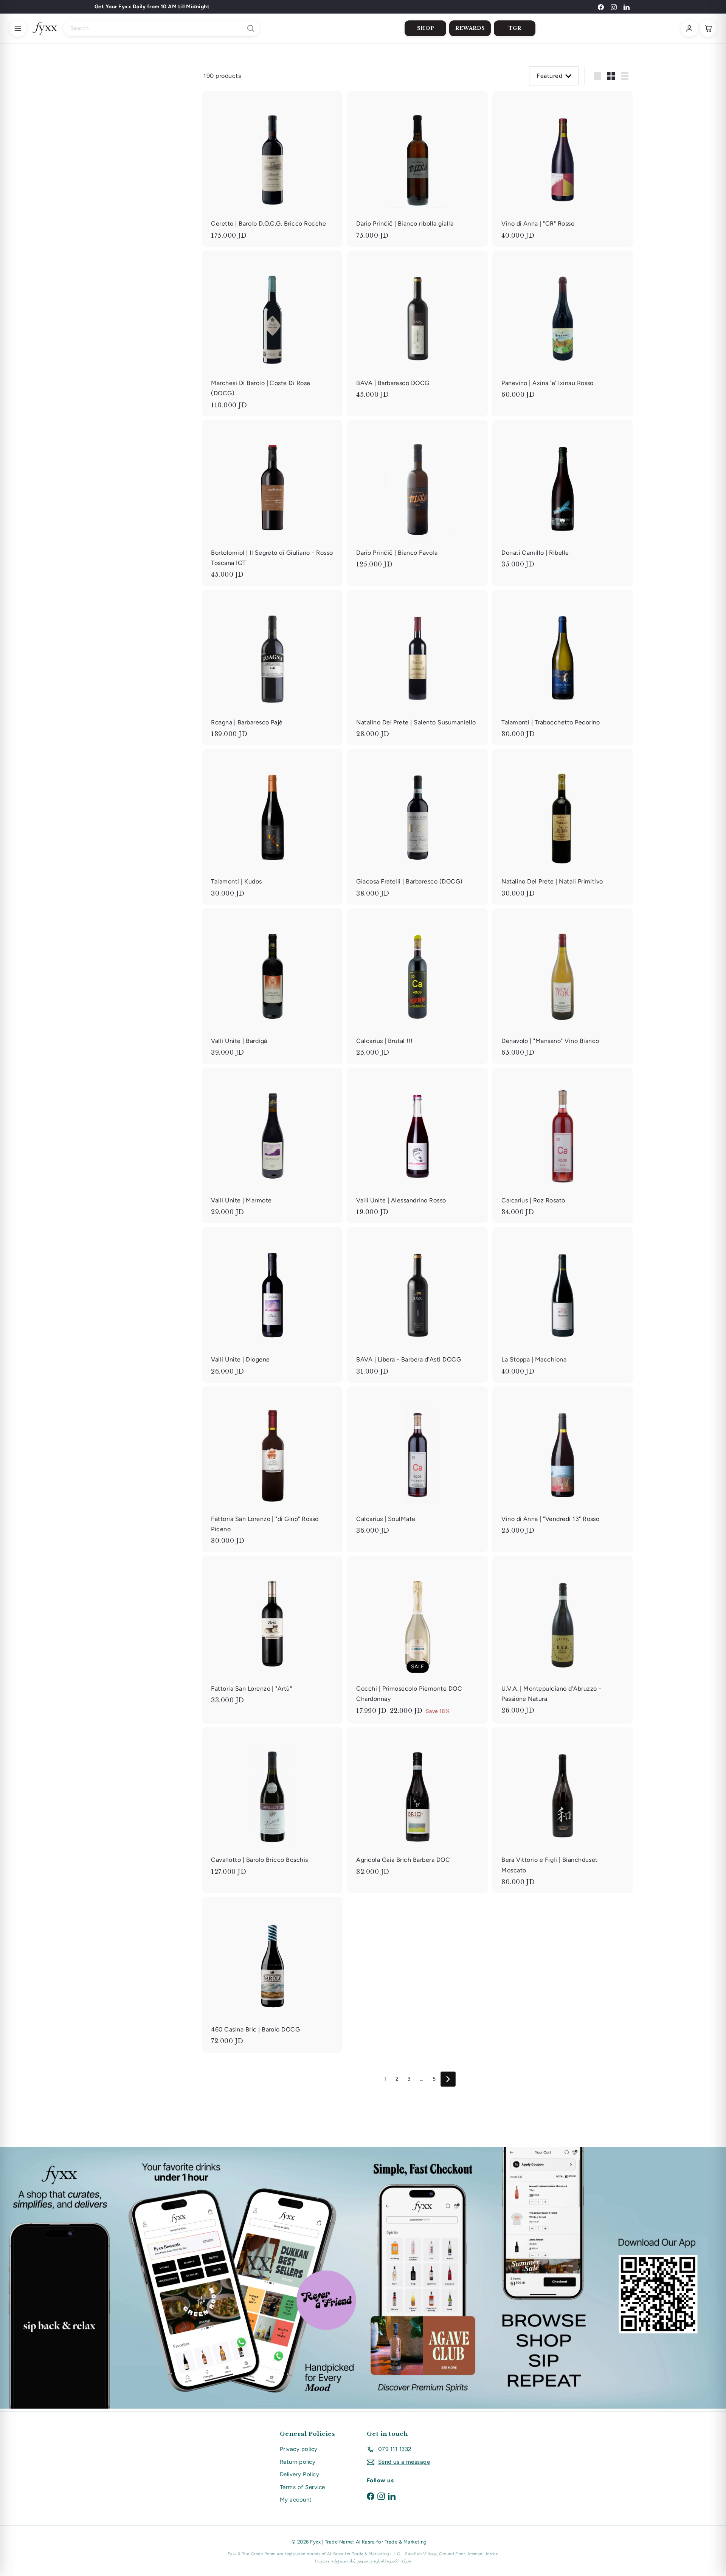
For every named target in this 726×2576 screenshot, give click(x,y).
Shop (426, 28)
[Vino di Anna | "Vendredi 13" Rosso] (563, 1464)
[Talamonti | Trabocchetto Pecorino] (563, 668)
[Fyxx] (45, 28)
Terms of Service (302, 2487)
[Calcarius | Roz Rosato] (563, 1146)
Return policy (298, 2462)
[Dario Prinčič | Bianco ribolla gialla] (417, 169)
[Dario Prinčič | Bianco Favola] (417, 498)
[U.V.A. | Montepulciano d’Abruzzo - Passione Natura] (563, 1639)
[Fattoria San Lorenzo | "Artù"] (272, 1634)
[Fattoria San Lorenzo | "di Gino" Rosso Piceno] (272, 1469)
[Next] (448, 2079)
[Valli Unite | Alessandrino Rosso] (417, 1146)
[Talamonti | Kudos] (272, 827)
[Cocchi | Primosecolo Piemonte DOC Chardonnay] (417, 1640)
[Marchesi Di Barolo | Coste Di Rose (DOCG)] (272, 333)
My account (296, 2500)
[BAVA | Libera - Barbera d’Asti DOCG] (417, 1305)
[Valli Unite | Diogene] (272, 1305)
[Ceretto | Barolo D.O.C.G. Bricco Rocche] (272, 169)
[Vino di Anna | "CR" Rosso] (563, 169)
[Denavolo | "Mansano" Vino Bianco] (563, 986)
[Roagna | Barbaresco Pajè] (272, 668)
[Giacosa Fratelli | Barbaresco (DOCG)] (417, 827)
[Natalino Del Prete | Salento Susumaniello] (417, 668)
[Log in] (689, 28)
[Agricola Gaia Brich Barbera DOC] (417, 1805)
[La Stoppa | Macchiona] (563, 1305)
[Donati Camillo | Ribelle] (563, 498)
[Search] (251, 28)
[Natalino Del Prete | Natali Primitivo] (563, 827)
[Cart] (708, 28)
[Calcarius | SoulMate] (417, 1464)
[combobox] (161, 28)
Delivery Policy (299, 2474)
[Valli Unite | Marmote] (272, 1146)
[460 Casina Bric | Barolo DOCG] (272, 1975)
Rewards (470, 28)
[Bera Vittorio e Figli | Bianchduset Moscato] (563, 1810)
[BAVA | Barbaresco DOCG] (417, 328)
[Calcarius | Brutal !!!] (417, 986)
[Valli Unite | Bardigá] (272, 986)
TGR (515, 28)
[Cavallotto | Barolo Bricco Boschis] (272, 1805)
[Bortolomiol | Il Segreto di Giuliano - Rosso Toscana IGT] (272, 503)
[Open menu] (18, 28)
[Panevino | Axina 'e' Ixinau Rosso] (563, 328)
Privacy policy (299, 2449)
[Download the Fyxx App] (363, 2278)
